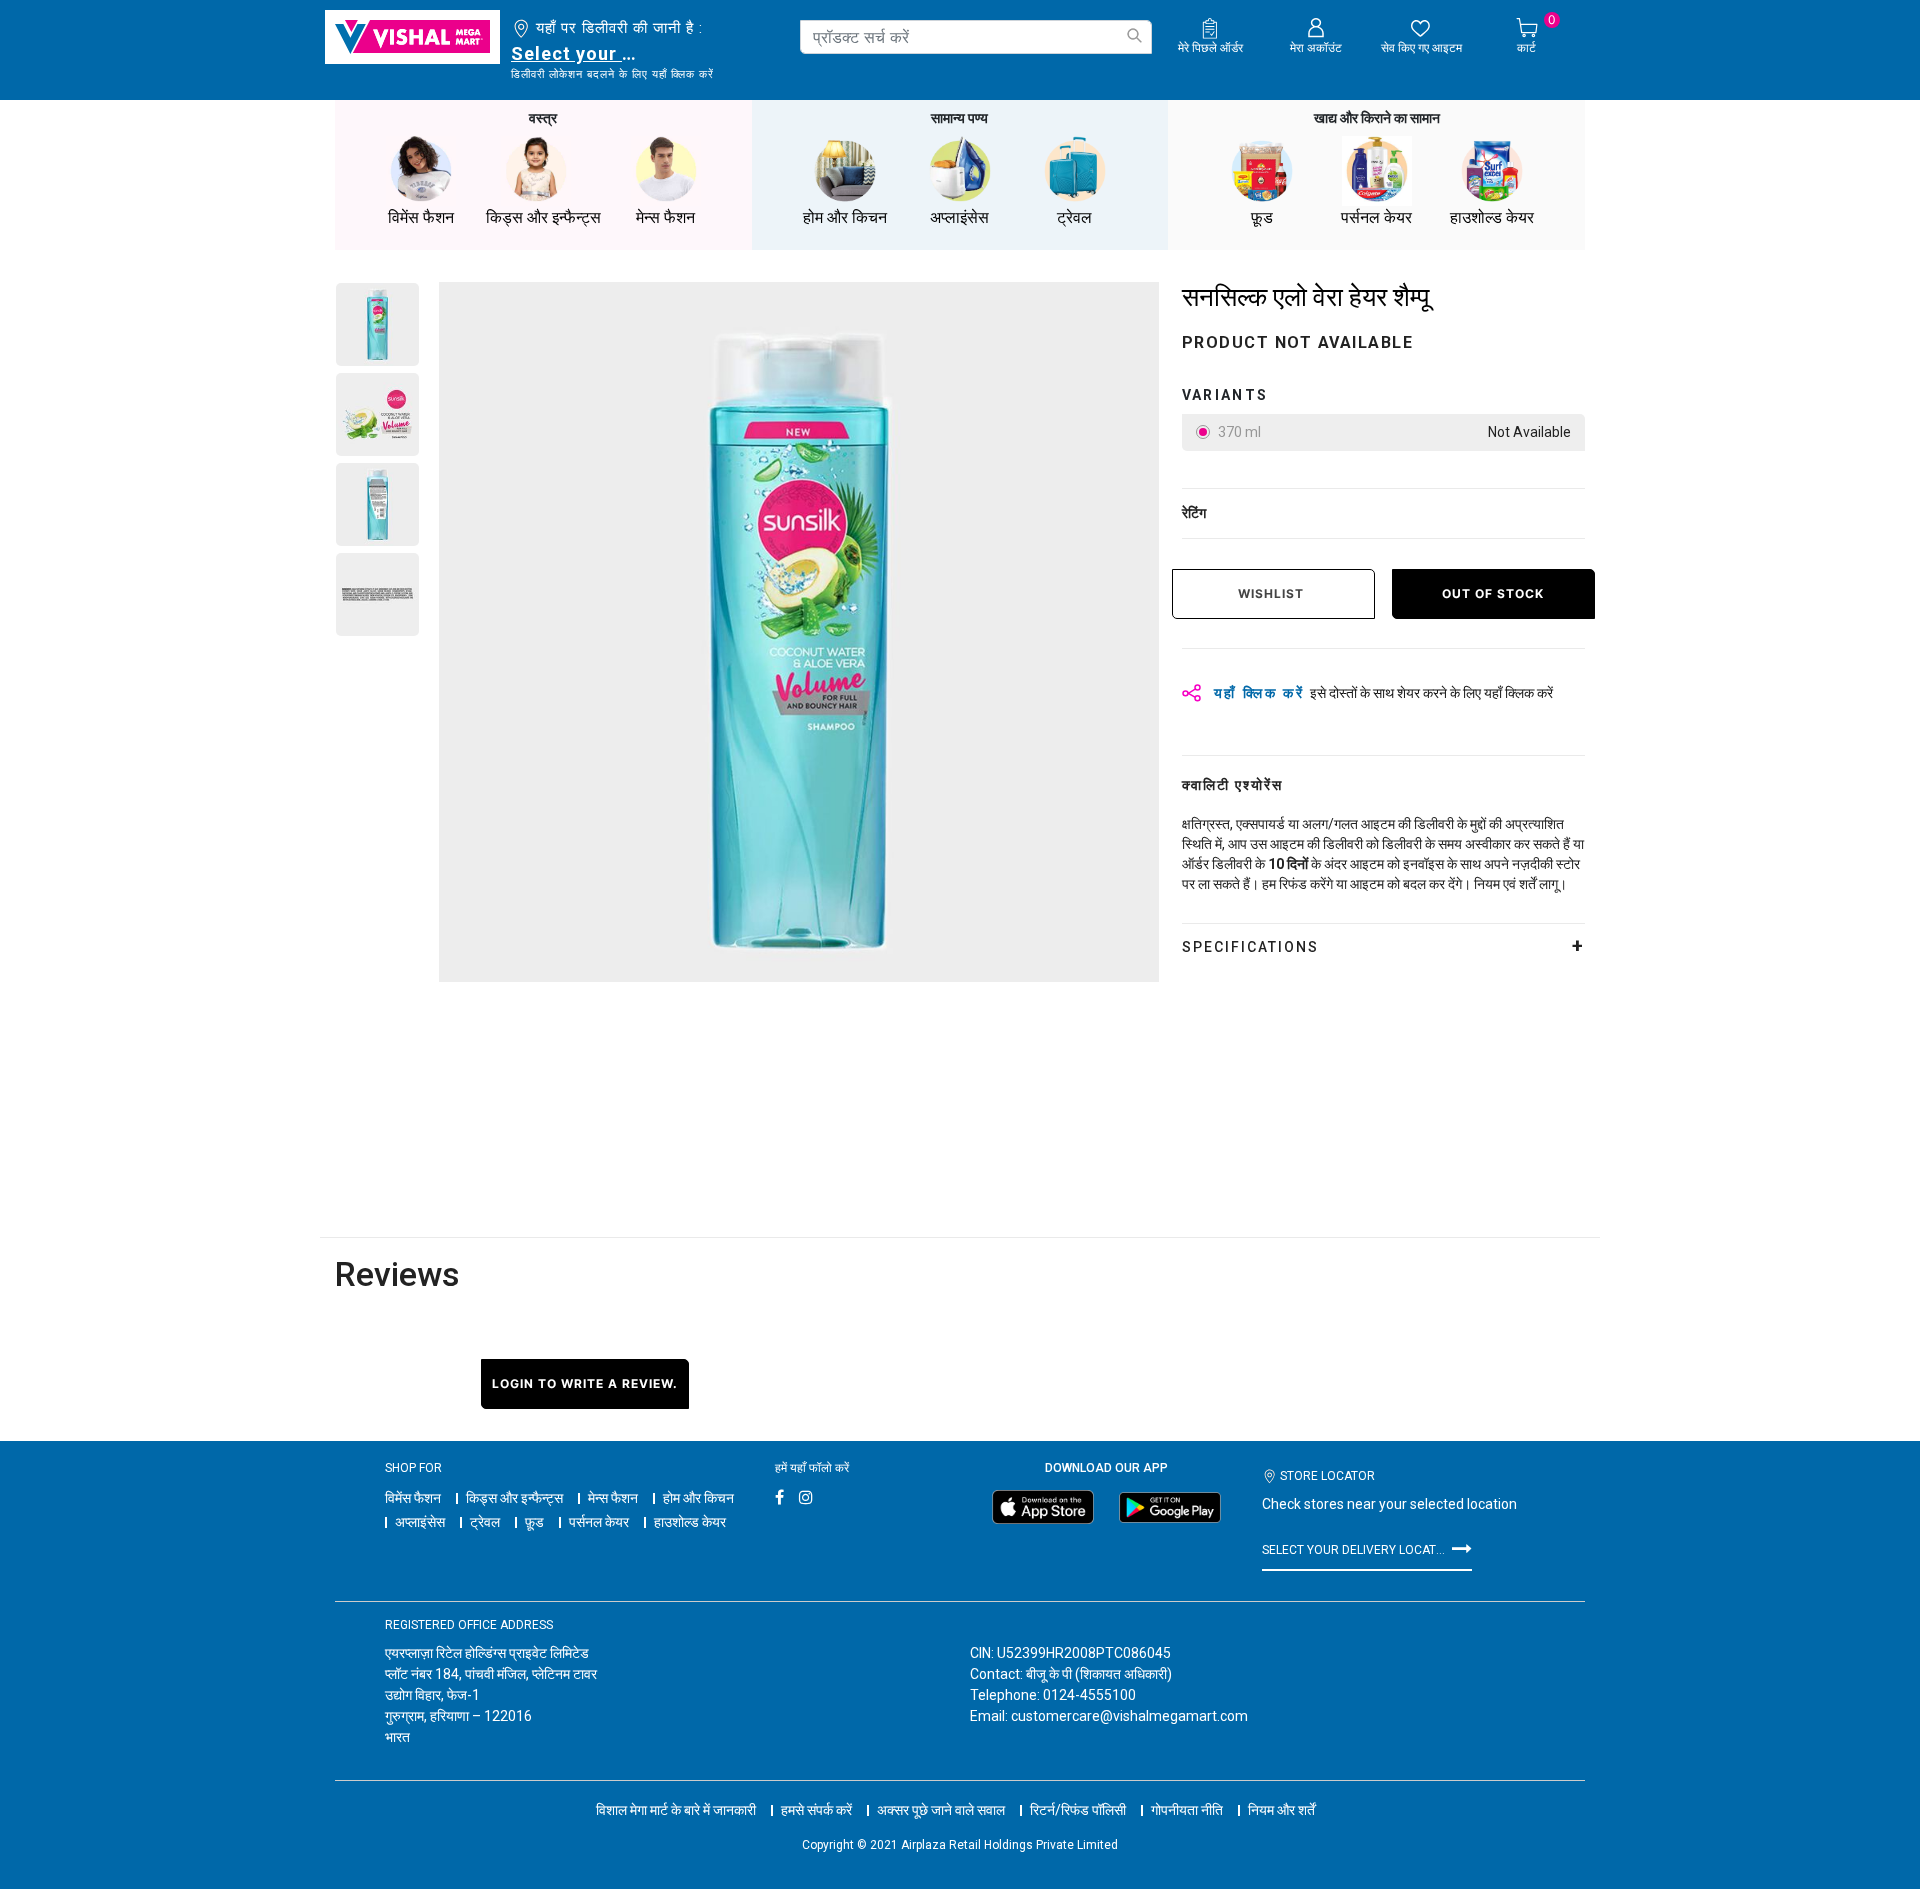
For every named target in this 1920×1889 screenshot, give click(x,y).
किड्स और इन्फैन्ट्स (514, 1498)
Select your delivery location (577, 53)
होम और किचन (698, 1498)
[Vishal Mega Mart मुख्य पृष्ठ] (412, 37)
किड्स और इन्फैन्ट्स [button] (543, 217)
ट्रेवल (485, 1522)
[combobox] (976, 37)
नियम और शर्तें (1281, 1810)
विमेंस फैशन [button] (421, 217)
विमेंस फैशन (413, 1498)
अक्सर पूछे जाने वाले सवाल (941, 1810)
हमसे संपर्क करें (816, 1810)
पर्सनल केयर (599, 1522)
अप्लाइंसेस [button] (959, 217)
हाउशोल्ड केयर (690, 1522)
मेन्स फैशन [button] (665, 217)
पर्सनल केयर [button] (1376, 217)
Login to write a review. (585, 1383)
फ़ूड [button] (1262, 217)
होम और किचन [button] (845, 217)
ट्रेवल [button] (1074, 217)
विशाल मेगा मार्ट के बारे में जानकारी (676, 1810)
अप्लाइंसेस (420, 1522)
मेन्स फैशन (613, 1498)
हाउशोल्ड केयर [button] (1492, 217)
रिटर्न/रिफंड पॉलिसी (1078, 1810)
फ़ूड (534, 1522)
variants (1225, 395)
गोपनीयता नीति (1187, 1810)
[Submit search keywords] (1134, 35)
